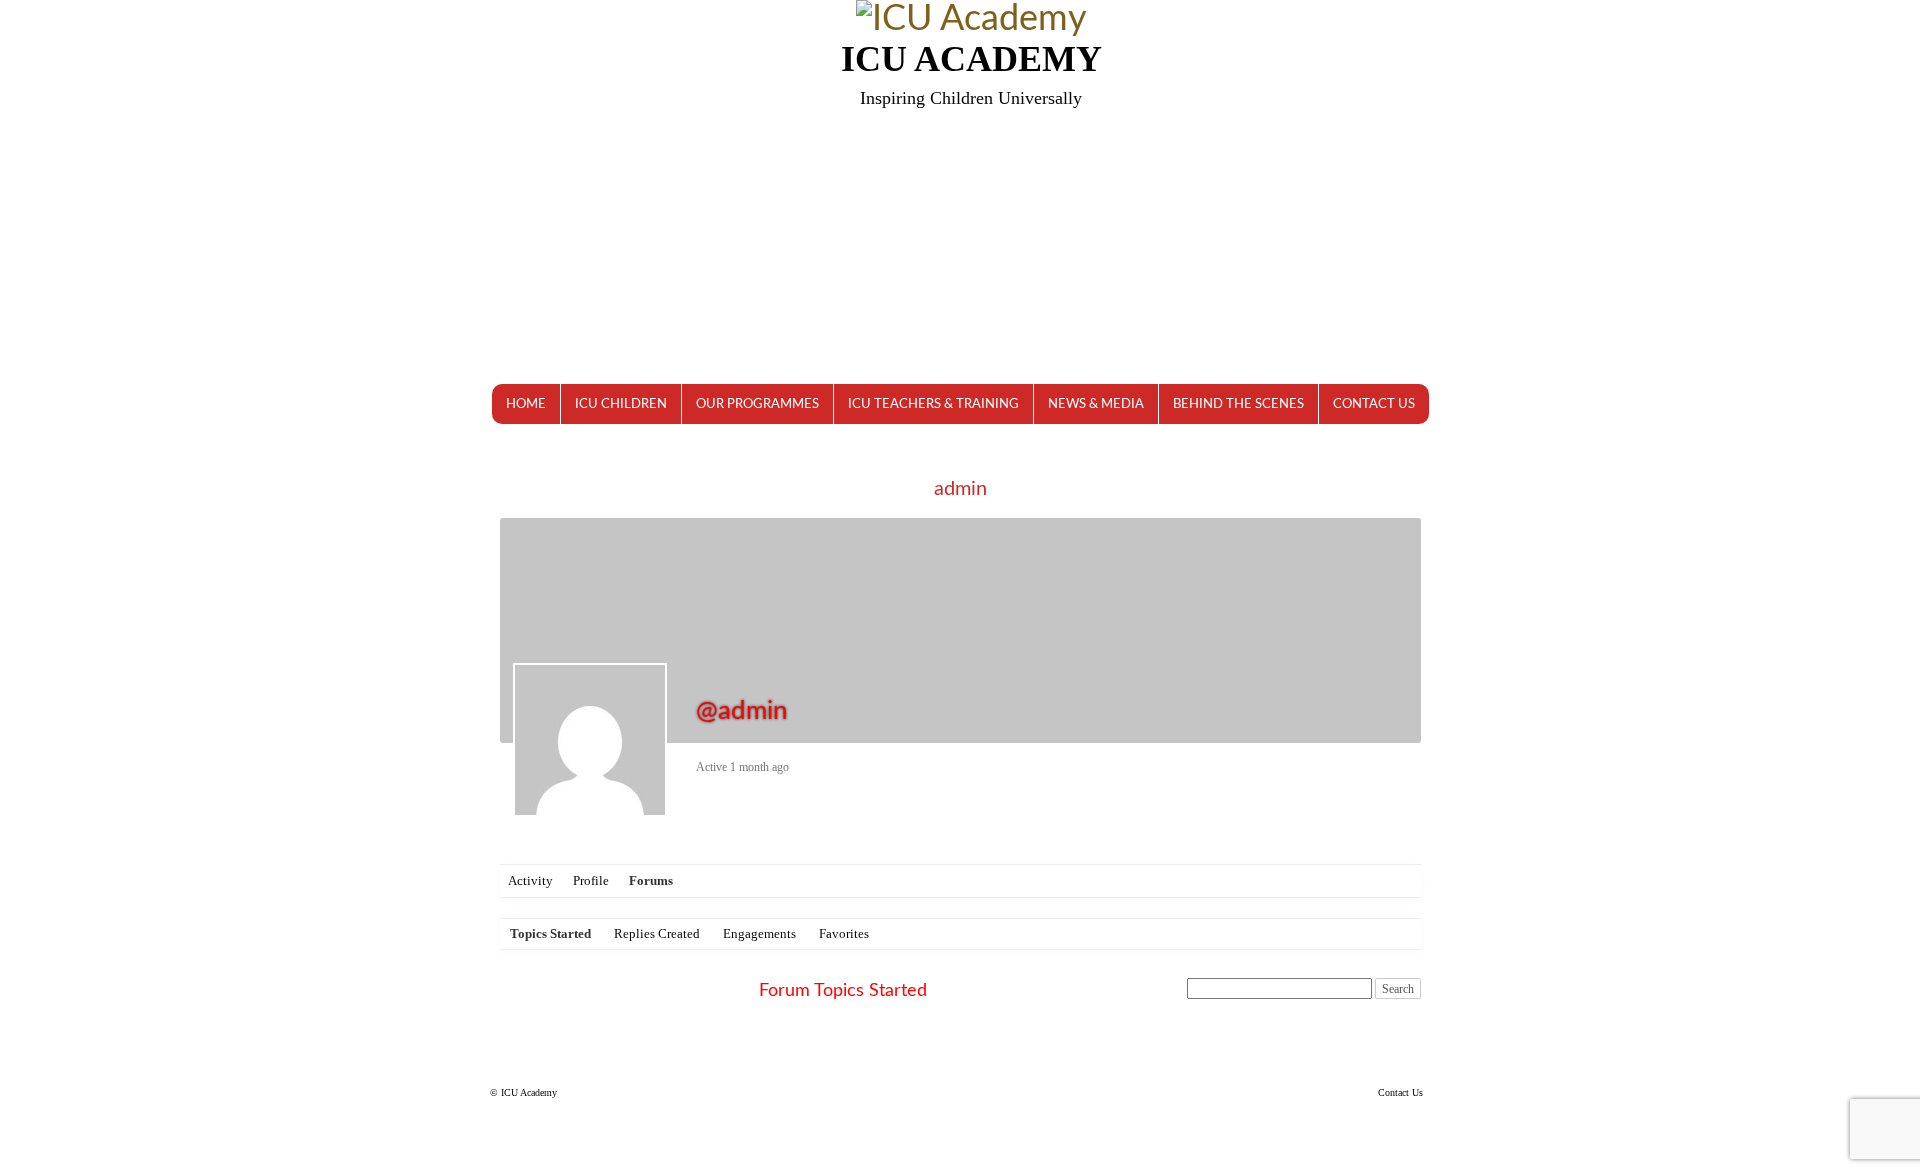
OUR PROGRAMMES (757, 404)
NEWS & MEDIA (1096, 404)
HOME (526, 404)
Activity (530, 880)
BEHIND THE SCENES (1238, 404)
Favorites (844, 933)
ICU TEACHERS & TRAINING (933, 404)
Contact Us (1400, 1092)
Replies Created (657, 933)
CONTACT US (1374, 404)
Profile (591, 880)
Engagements (759, 933)
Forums (651, 880)
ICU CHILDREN (621, 404)
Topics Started (550, 933)
